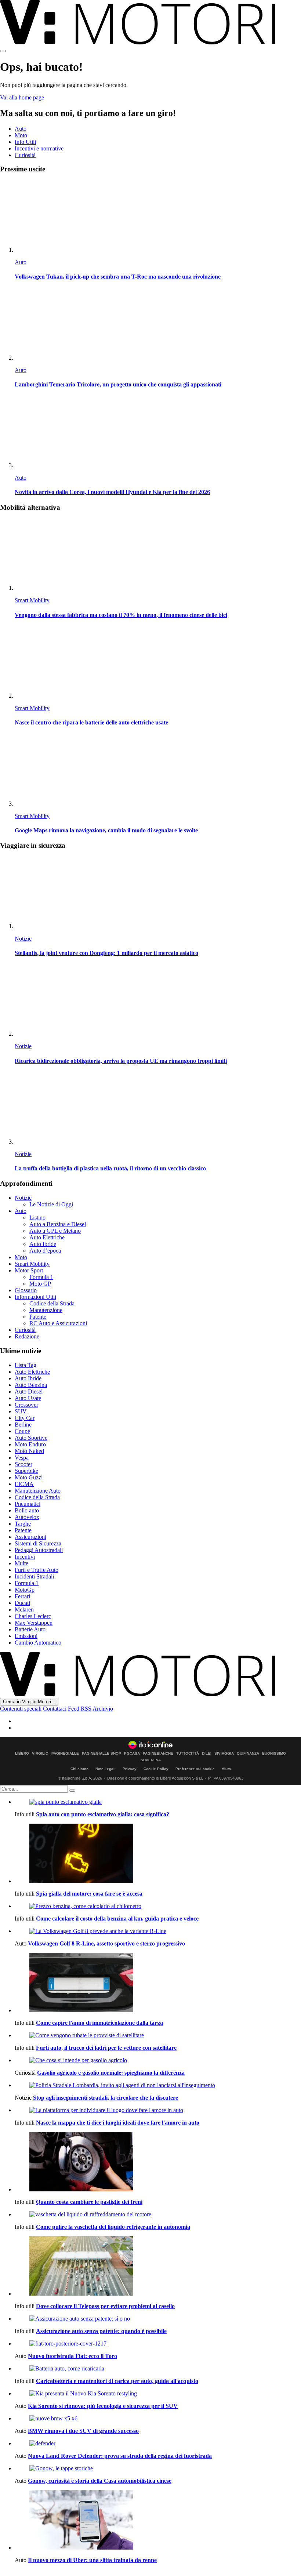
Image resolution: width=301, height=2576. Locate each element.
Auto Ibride (43, 1244)
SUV (21, 1411)
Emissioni (26, 1636)
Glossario (26, 1290)
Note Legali (106, 1769)
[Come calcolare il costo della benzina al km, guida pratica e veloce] (158, 1906)
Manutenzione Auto (38, 1491)
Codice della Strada (52, 1303)
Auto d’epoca (45, 1251)
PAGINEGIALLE (65, 1754)
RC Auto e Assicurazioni (58, 1323)
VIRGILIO (40, 1754)
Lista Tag (26, 1365)
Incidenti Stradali (34, 1576)
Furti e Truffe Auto (37, 1570)
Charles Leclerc (33, 1616)
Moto (21, 135)
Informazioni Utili (35, 1297)
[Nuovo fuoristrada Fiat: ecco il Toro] (158, 2344)
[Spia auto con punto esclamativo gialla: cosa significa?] (158, 1802)
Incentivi (25, 1557)
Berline (23, 1425)
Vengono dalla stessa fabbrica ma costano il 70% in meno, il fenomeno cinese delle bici (121, 615)
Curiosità (25, 155)
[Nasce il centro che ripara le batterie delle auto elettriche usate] (158, 663)
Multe (21, 1563)
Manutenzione (46, 1310)
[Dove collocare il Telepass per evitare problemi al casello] (158, 2267)
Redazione (27, 1336)
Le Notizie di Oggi (51, 1204)
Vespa (22, 1458)
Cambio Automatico (38, 1643)
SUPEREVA (151, 1760)
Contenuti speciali (21, 1709)
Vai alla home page (22, 97)
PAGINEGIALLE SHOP (101, 1754)
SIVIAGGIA (224, 1754)
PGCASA (132, 1754)
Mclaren (24, 1609)
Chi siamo (79, 1769)
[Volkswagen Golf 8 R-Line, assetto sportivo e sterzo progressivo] (158, 1931)
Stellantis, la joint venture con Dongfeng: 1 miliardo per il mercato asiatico (106, 953)
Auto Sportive (31, 1438)
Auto (21, 129)
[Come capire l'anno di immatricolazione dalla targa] (158, 1983)
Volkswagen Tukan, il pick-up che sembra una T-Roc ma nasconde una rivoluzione (118, 277)
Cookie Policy (156, 1769)
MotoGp (25, 1590)
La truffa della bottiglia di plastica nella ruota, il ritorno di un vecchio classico (110, 1168)
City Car (25, 1418)
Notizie (23, 939)
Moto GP (40, 1284)
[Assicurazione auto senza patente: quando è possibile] (158, 2319)
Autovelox (27, 1517)
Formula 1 (41, 1277)
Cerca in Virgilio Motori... (29, 1702)
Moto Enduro (30, 1444)
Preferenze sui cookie (195, 1769)
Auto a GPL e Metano (55, 1231)
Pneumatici (28, 1504)
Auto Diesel (29, 1391)
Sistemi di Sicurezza (38, 1543)
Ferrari (22, 1596)
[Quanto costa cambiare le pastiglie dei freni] (158, 2162)
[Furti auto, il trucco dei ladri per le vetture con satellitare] (158, 2035)
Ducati (22, 1603)
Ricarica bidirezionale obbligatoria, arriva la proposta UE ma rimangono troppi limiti (121, 1061)
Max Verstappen (34, 1623)
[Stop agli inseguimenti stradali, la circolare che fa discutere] (158, 2085)
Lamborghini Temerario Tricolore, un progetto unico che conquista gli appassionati (118, 384)
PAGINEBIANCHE (158, 1754)
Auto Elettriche (47, 1237)
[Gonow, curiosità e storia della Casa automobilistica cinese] (158, 2468)
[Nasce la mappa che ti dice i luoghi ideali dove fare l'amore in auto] (158, 2110)
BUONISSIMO (274, 1754)
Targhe (23, 1524)
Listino (37, 1218)
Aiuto (226, 1769)
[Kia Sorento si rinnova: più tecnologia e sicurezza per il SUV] (158, 2394)
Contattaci (55, 1709)
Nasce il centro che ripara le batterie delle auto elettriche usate (91, 722)
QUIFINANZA (248, 1754)
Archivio (103, 1709)
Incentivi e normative (39, 148)
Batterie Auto (30, 1629)
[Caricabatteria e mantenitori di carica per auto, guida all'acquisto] (158, 2369)
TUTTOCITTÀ (188, 1754)
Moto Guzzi (29, 1477)
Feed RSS (80, 1709)
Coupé (22, 1431)
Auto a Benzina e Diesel (58, 1224)
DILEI (207, 1754)
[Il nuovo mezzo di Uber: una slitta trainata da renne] (158, 2521)
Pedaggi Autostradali (39, 1550)
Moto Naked (29, 1451)
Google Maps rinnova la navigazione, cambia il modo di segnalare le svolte (106, 830)
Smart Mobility (32, 600)
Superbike (26, 1471)
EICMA (24, 1484)
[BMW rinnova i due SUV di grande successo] (158, 2419)
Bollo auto (27, 1510)
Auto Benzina (31, 1385)
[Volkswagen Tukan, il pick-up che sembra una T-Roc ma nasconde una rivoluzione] (158, 217)
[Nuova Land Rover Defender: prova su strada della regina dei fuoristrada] (158, 2444)
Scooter (23, 1464)
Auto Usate (28, 1398)
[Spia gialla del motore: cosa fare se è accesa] (158, 1854)
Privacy (130, 1769)
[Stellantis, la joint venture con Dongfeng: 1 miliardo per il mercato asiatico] (158, 893)
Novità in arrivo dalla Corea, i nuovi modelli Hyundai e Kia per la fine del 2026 (112, 492)
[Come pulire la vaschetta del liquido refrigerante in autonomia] (158, 2215)
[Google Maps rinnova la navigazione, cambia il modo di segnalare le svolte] (158, 771)
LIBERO (22, 1754)
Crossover (26, 1405)
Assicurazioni (30, 1537)
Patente (38, 1317)
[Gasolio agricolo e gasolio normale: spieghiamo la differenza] (158, 2060)
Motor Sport (29, 1270)
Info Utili (25, 142)
